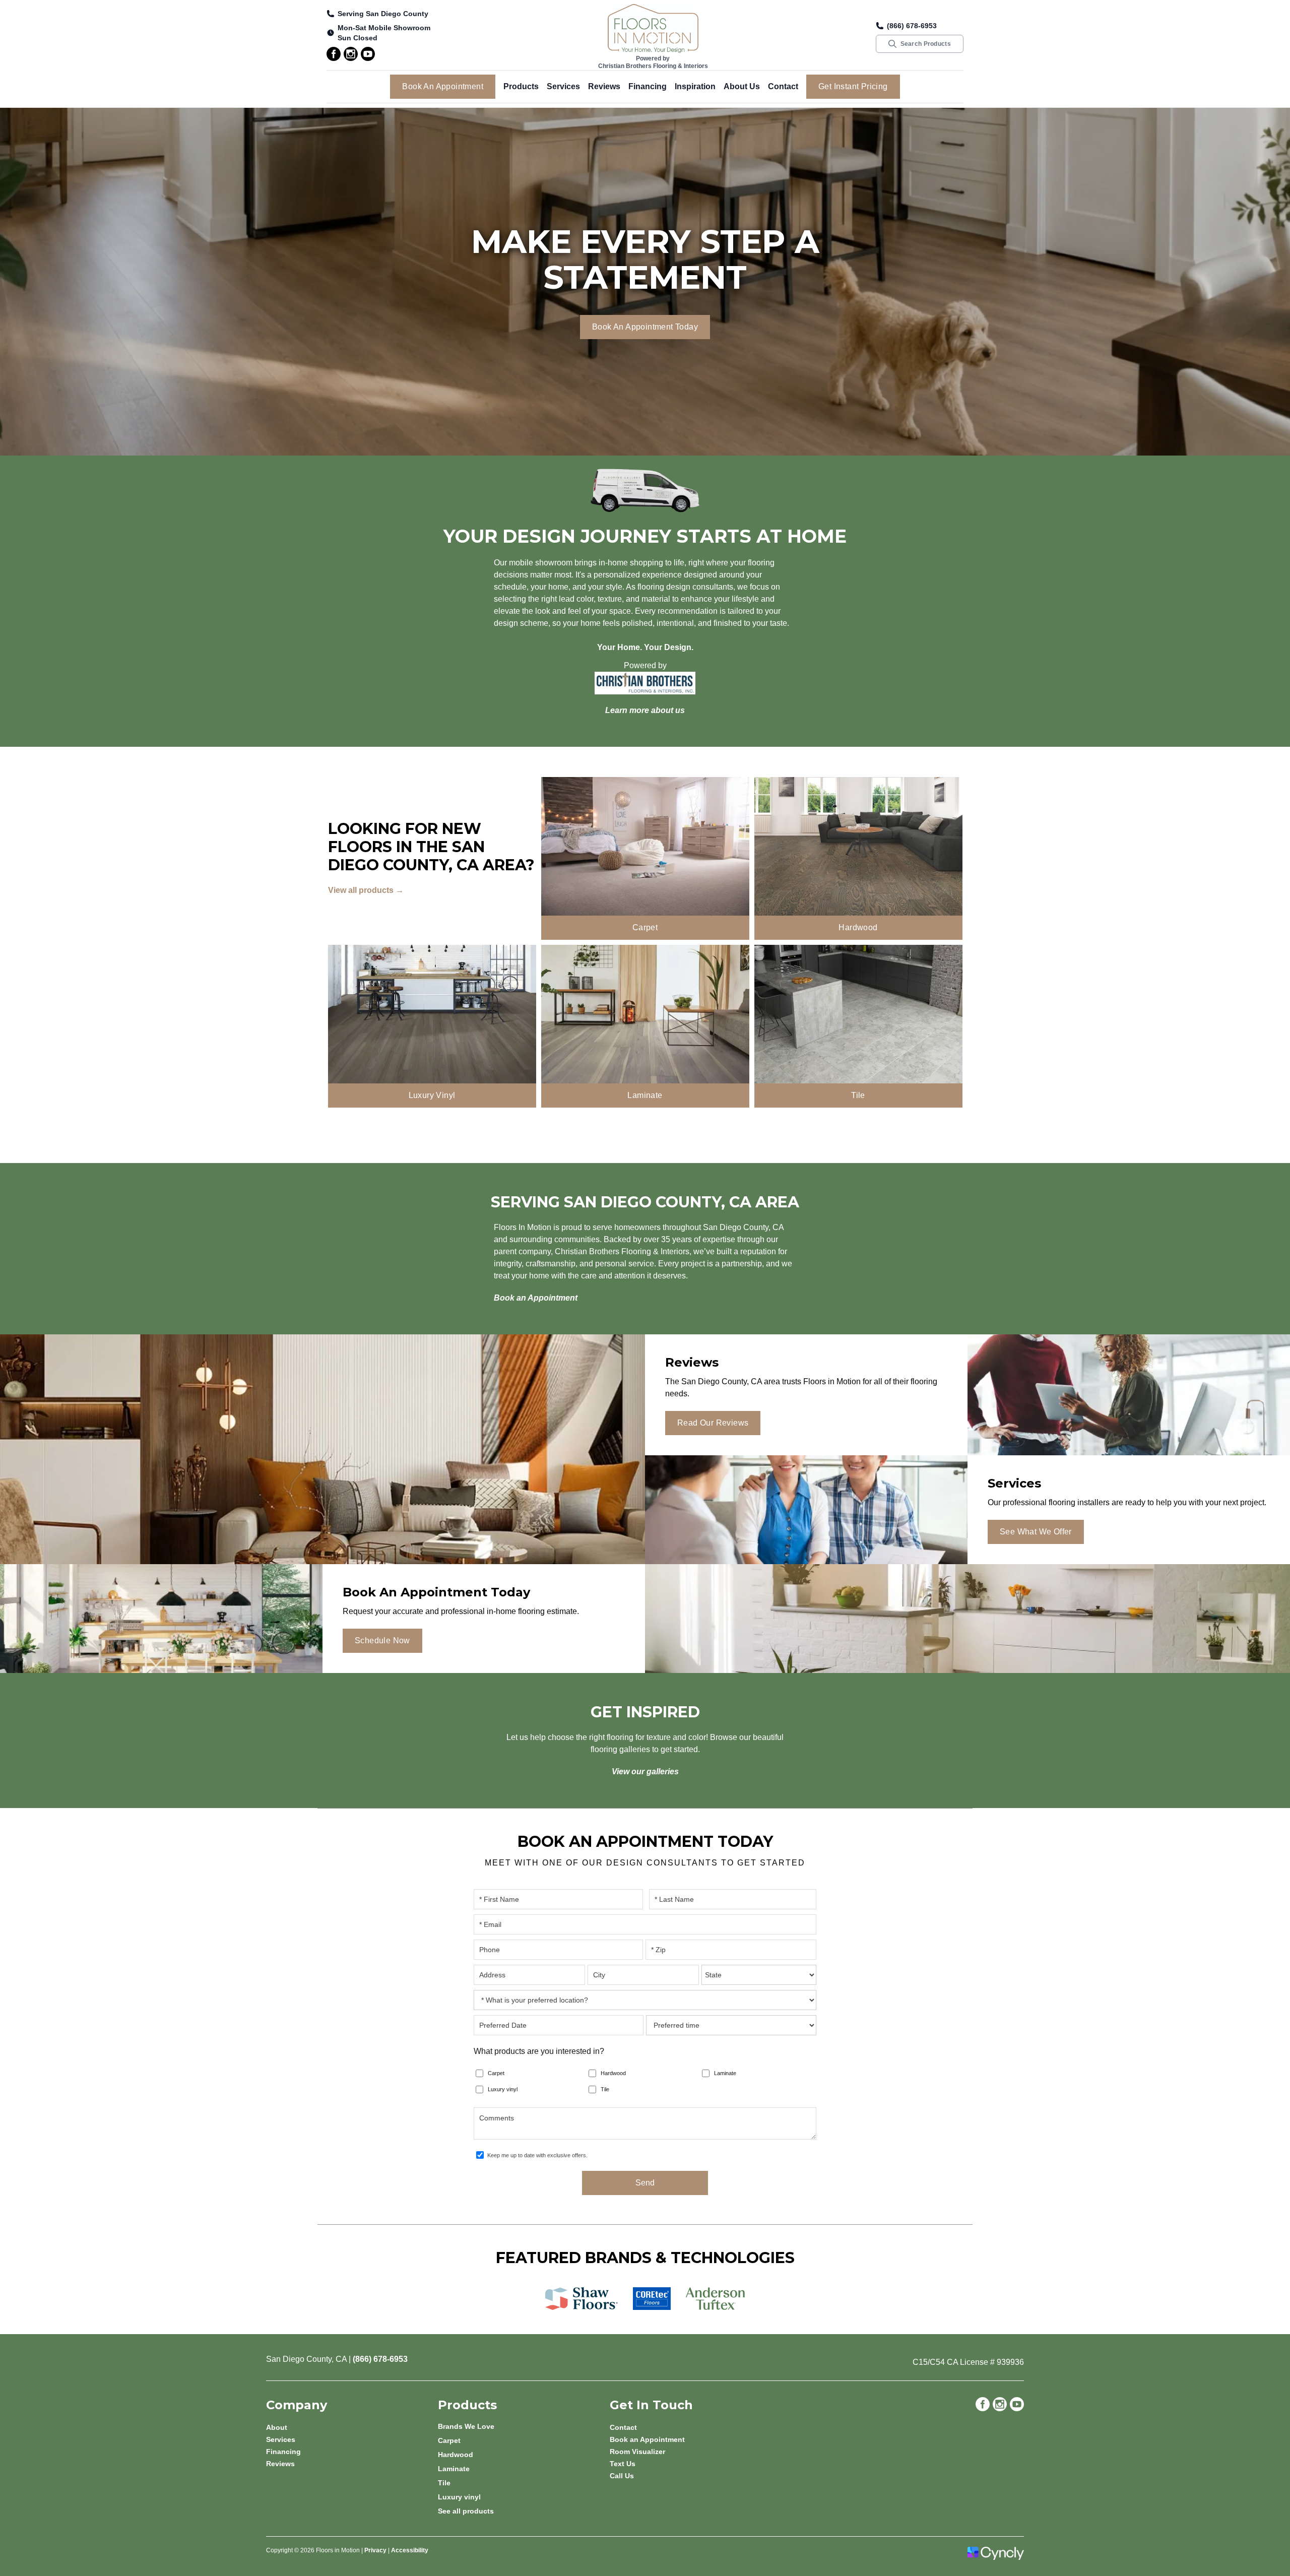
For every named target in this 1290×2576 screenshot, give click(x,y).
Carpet (496, 2073)
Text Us (623, 2464)
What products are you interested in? (539, 2051)
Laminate (725, 2073)
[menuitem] (524, 2426)
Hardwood (613, 2073)
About (277, 2427)
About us (742, 86)
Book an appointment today (645, 327)
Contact (783, 86)
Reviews (604, 86)
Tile (605, 2089)
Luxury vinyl (503, 2089)
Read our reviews (713, 1423)
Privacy (375, 2550)
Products (521, 86)
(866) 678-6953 (912, 26)
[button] (521, 87)
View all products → (366, 890)
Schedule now (382, 1640)
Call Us (622, 2476)
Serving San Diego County (383, 14)
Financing (648, 86)
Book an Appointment (443, 86)
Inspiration (695, 86)
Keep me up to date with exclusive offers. (537, 2155)
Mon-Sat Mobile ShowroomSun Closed (384, 33)
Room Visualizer (637, 2452)
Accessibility (410, 2550)
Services (563, 86)
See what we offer (1036, 1532)
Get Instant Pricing (853, 86)
